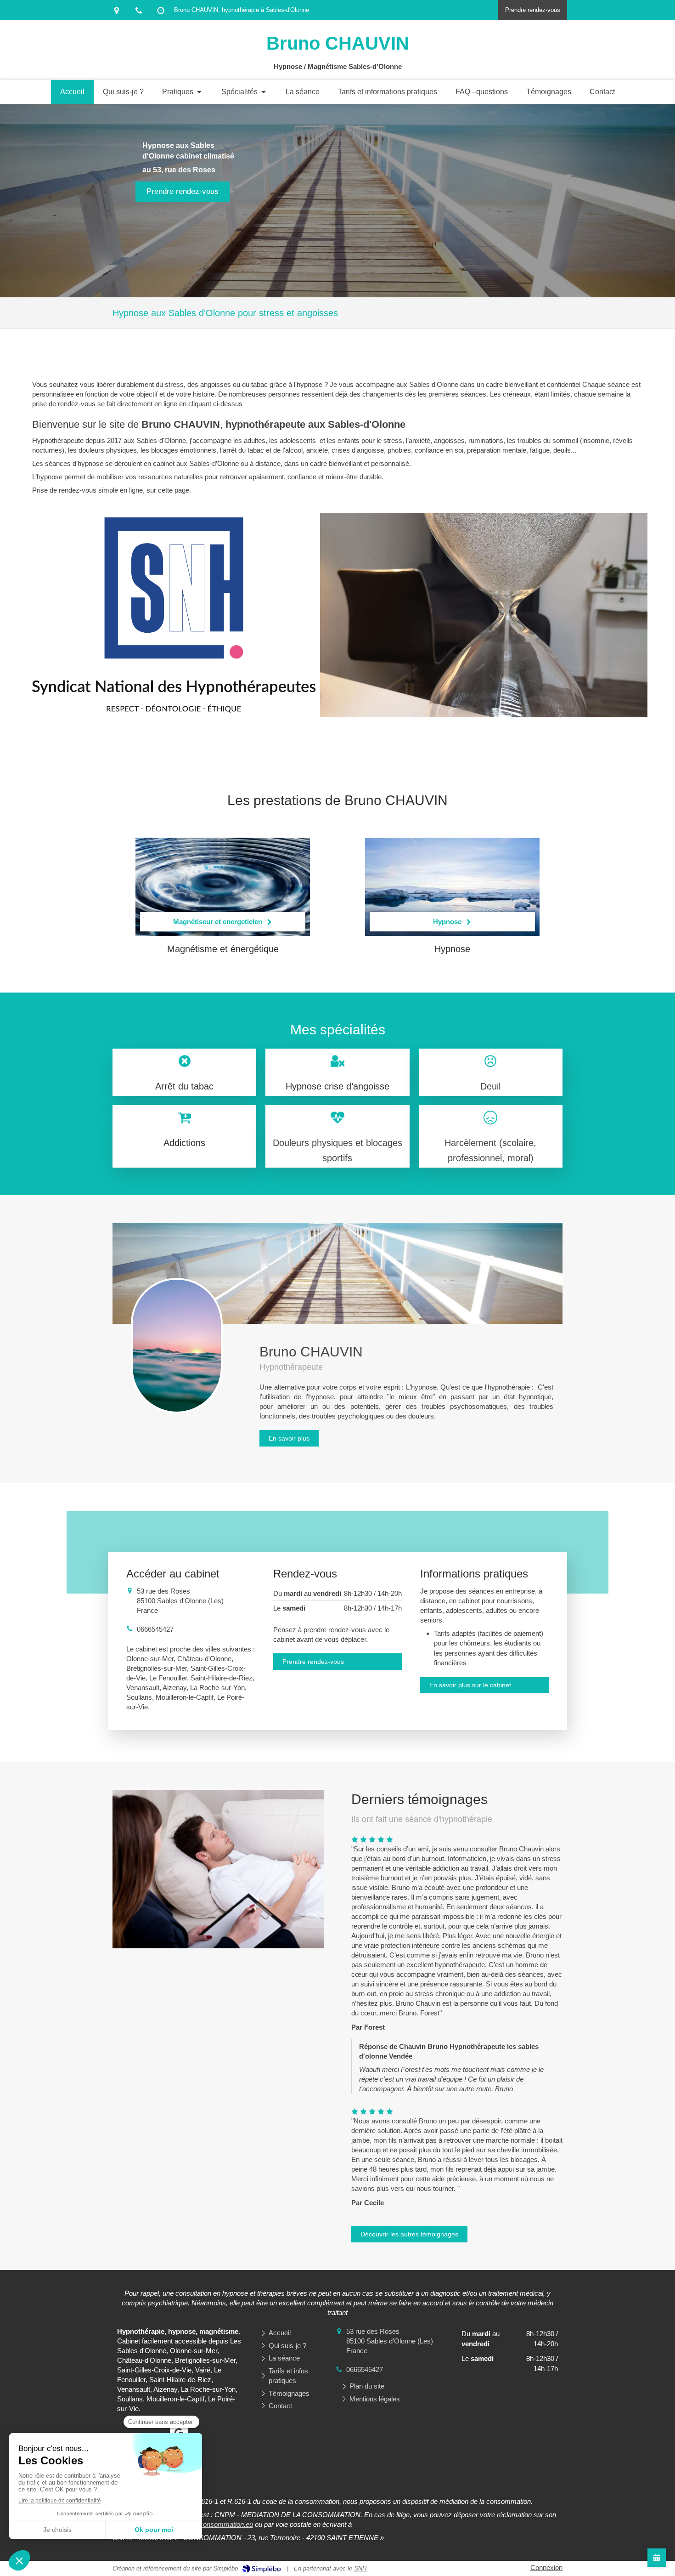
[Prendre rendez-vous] (657, 2558)
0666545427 (155, 1629)
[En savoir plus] (177, 1346)
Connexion (546, 2567)
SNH (360, 2568)
